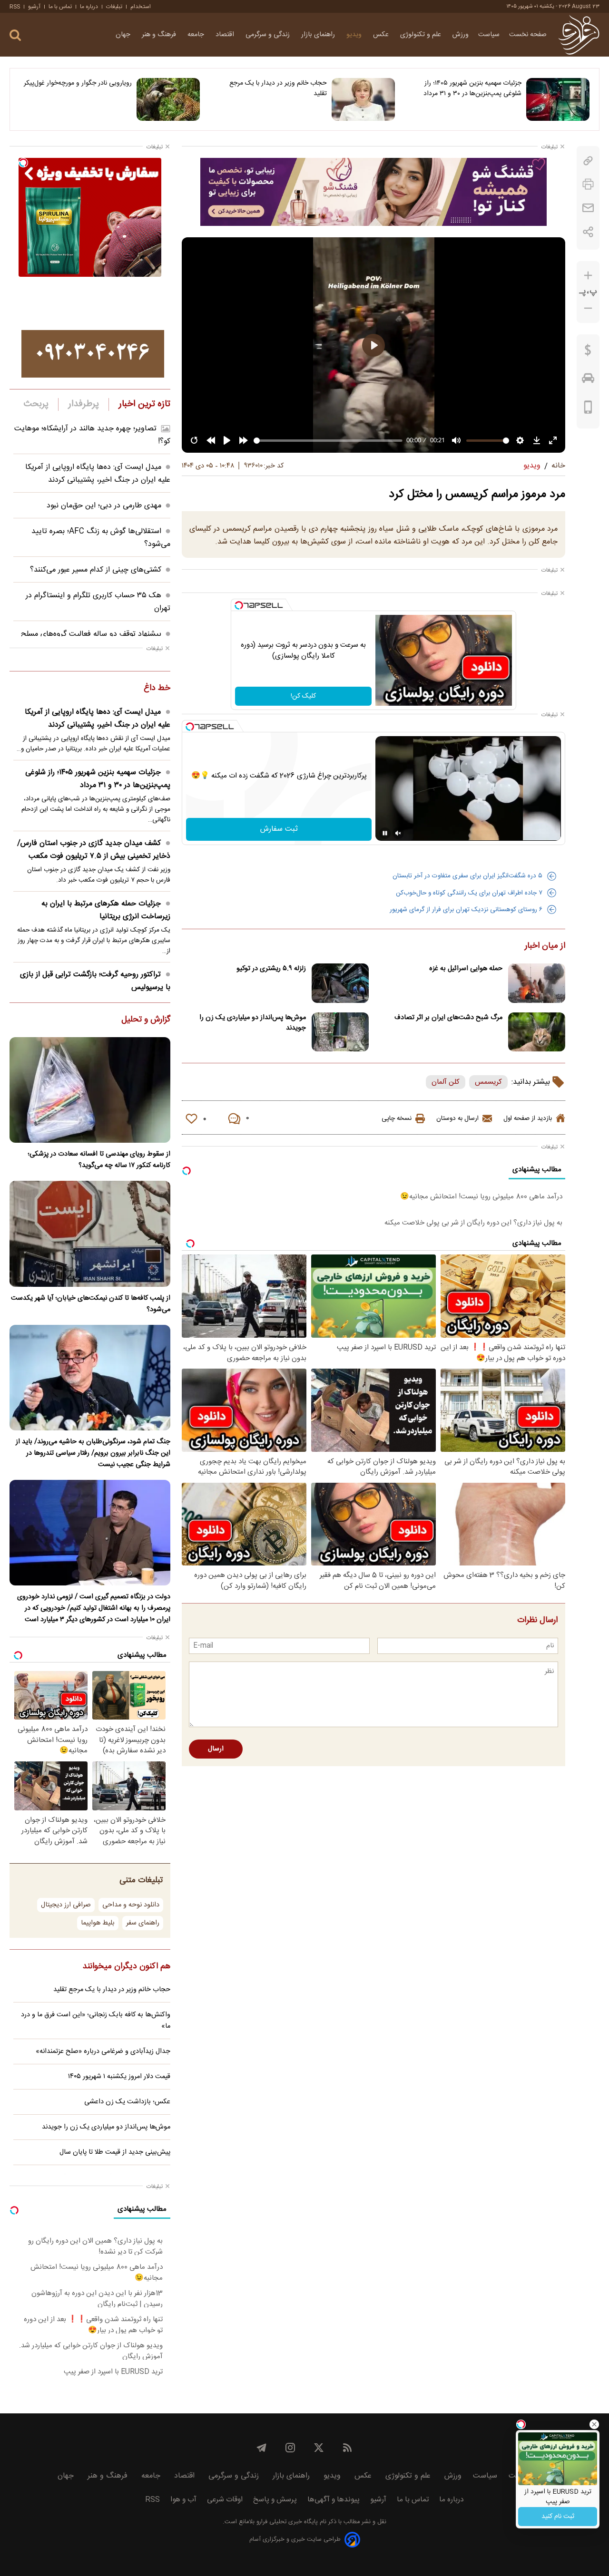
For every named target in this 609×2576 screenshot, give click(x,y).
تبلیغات (114, 7)
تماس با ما (60, 7)
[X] (319, 2448)
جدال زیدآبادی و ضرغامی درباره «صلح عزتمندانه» (103, 2051)
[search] (15, 35)
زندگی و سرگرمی (269, 35)
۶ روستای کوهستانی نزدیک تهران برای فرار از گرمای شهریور (466, 910)
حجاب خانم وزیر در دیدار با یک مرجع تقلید (278, 88)
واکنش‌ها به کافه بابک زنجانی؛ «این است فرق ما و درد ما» (96, 2021)
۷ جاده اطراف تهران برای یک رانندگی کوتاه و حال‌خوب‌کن (469, 893)
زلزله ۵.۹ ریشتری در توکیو (271, 969)
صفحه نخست (528, 35)
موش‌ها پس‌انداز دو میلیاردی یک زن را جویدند (253, 1023)
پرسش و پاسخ (275, 2500)
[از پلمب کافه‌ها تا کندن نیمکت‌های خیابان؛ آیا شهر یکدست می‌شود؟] (90, 1234)
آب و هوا (183, 2500)
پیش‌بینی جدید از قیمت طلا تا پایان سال (115, 2152)
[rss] (347, 2448)
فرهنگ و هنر (160, 35)
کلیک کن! (303, 696)
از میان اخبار (545, 946)
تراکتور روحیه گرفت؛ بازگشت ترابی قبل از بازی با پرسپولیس (95, 981)
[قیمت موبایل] (588, 409)
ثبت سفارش (279, 829)
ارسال (216, 1749)
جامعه (197, 35)
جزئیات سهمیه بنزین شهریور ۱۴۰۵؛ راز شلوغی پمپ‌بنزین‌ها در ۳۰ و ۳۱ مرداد (472, 88)
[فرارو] (579, 35)
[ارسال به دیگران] (588, 208)
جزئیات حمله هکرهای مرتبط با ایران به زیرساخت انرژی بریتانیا (106, 910)
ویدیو (355, 35)
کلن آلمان (446, 1082)
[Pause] (385, 833)
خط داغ (157, 689)
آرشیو (34, 7)
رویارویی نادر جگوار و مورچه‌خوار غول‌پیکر (78, 83)
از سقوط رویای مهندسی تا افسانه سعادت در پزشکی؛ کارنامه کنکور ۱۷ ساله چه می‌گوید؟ (99, 1160)
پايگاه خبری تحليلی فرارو (286, 2522)
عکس (382, 35)
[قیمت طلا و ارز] (588, 352)
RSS (15, 7)
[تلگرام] (262, 2448)
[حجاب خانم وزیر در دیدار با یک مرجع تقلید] (363, 99)
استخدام (141, 7)
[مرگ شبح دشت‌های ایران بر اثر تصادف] (537, 1032)
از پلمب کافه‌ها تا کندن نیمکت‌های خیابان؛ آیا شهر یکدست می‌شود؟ (91, 1304)
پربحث (36, 404)
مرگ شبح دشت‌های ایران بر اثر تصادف (448, 1018)
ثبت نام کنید (558, 2517)
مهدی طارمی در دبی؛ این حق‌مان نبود (104, 506)
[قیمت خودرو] (588, 380)
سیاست (489, 35)
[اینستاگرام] (290, 2448)
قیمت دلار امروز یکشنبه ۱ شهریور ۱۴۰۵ (119, 2077)
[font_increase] (588, 276)
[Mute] (398, 833)
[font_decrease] (588, 308)
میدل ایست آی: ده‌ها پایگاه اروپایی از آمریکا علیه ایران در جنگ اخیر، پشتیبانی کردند (98, 474)
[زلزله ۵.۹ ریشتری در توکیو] (340, 983)
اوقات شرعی (225, 2500)
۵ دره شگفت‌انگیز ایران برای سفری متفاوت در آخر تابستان (467, 876)
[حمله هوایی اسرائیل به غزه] (537, 983)
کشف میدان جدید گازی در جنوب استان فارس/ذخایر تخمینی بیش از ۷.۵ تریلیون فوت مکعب (94, 850)
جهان (124, 35)
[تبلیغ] (373, 192)
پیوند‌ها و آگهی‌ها (334, 2500)
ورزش (461, 35)
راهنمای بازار (319, 35)
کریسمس (488, 1082)
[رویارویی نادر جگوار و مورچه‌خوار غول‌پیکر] (168, 99)
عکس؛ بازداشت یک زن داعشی (127, 2102)
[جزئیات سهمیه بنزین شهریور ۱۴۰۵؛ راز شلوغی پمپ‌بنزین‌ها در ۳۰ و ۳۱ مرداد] (558, 99)
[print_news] (588, 184)
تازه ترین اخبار (144, 404)
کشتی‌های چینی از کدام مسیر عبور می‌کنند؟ (96, 570)
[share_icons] (588, 232)
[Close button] (594, 2424)
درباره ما (89, 7)
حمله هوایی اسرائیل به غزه (466, 969)
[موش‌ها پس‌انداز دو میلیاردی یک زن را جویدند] (340, 1032)
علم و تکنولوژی (422, 35)
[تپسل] (239, 605)
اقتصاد (226, 35)
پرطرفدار (83, 404)
